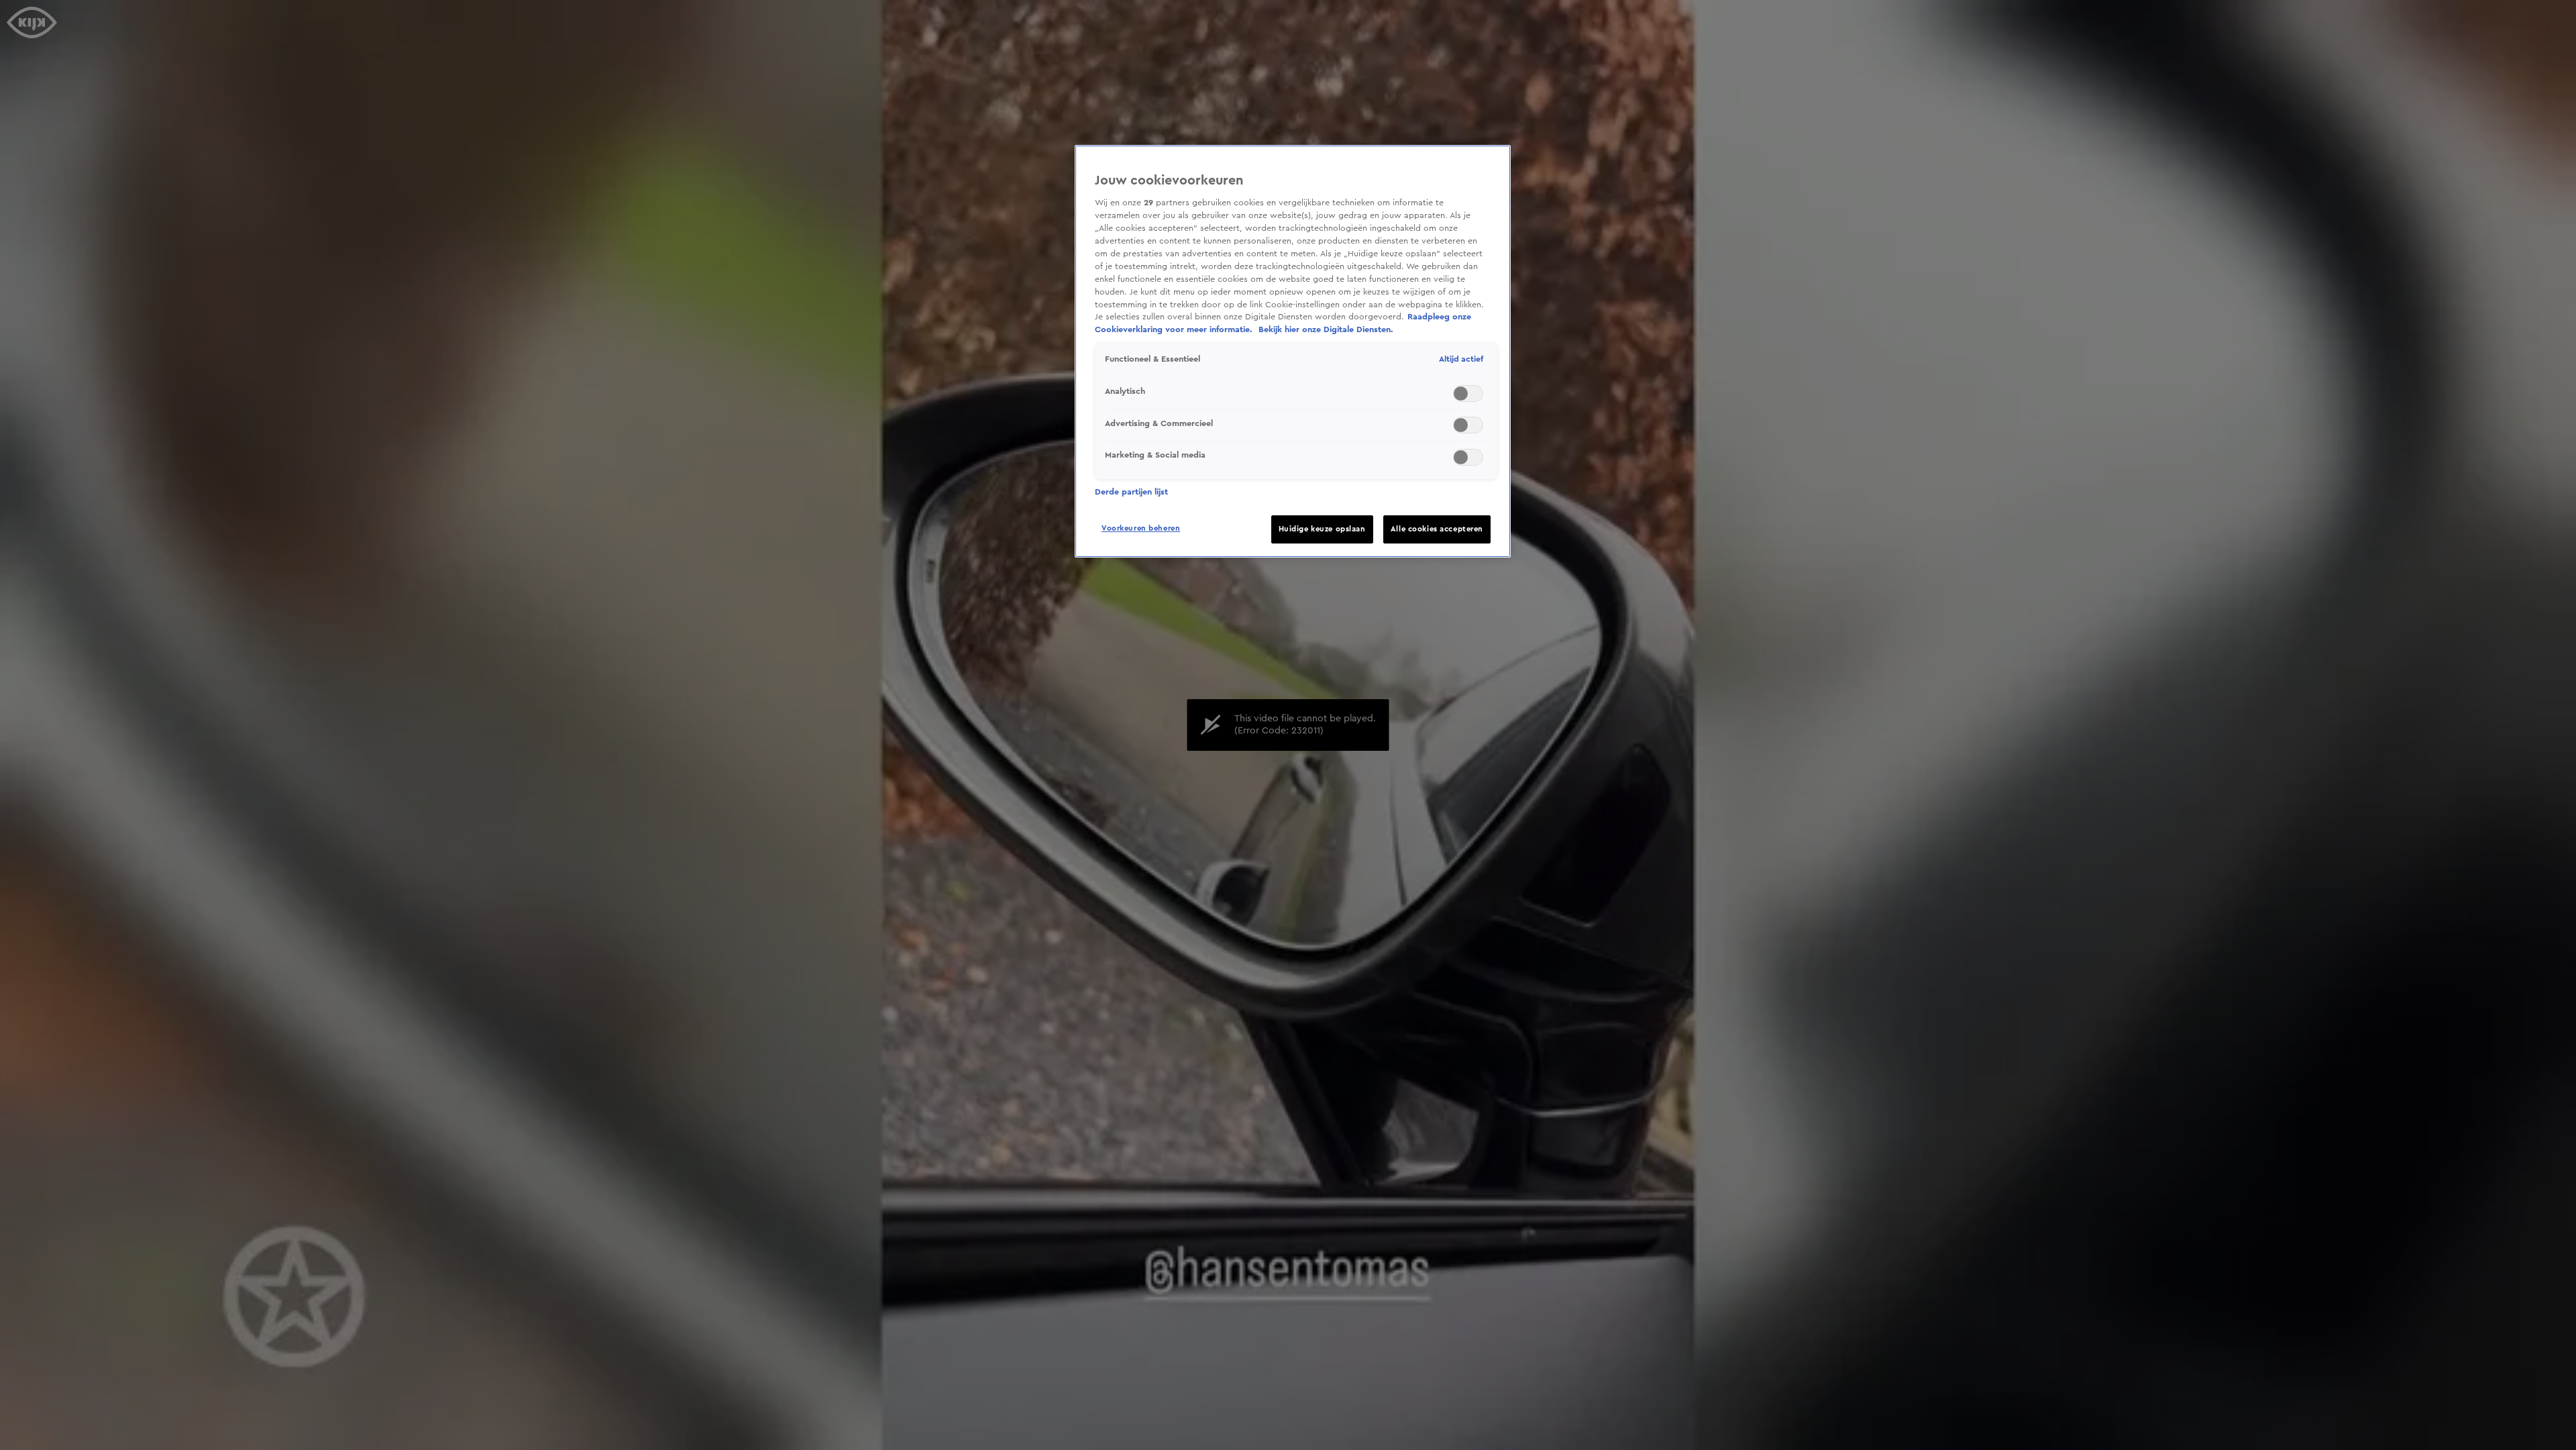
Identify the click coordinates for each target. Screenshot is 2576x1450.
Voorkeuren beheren (1141, 528)
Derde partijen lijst (1131, 492)
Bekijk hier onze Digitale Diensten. (1326, 329)
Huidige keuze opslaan (1322, 529)
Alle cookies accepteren (1437, 529)
